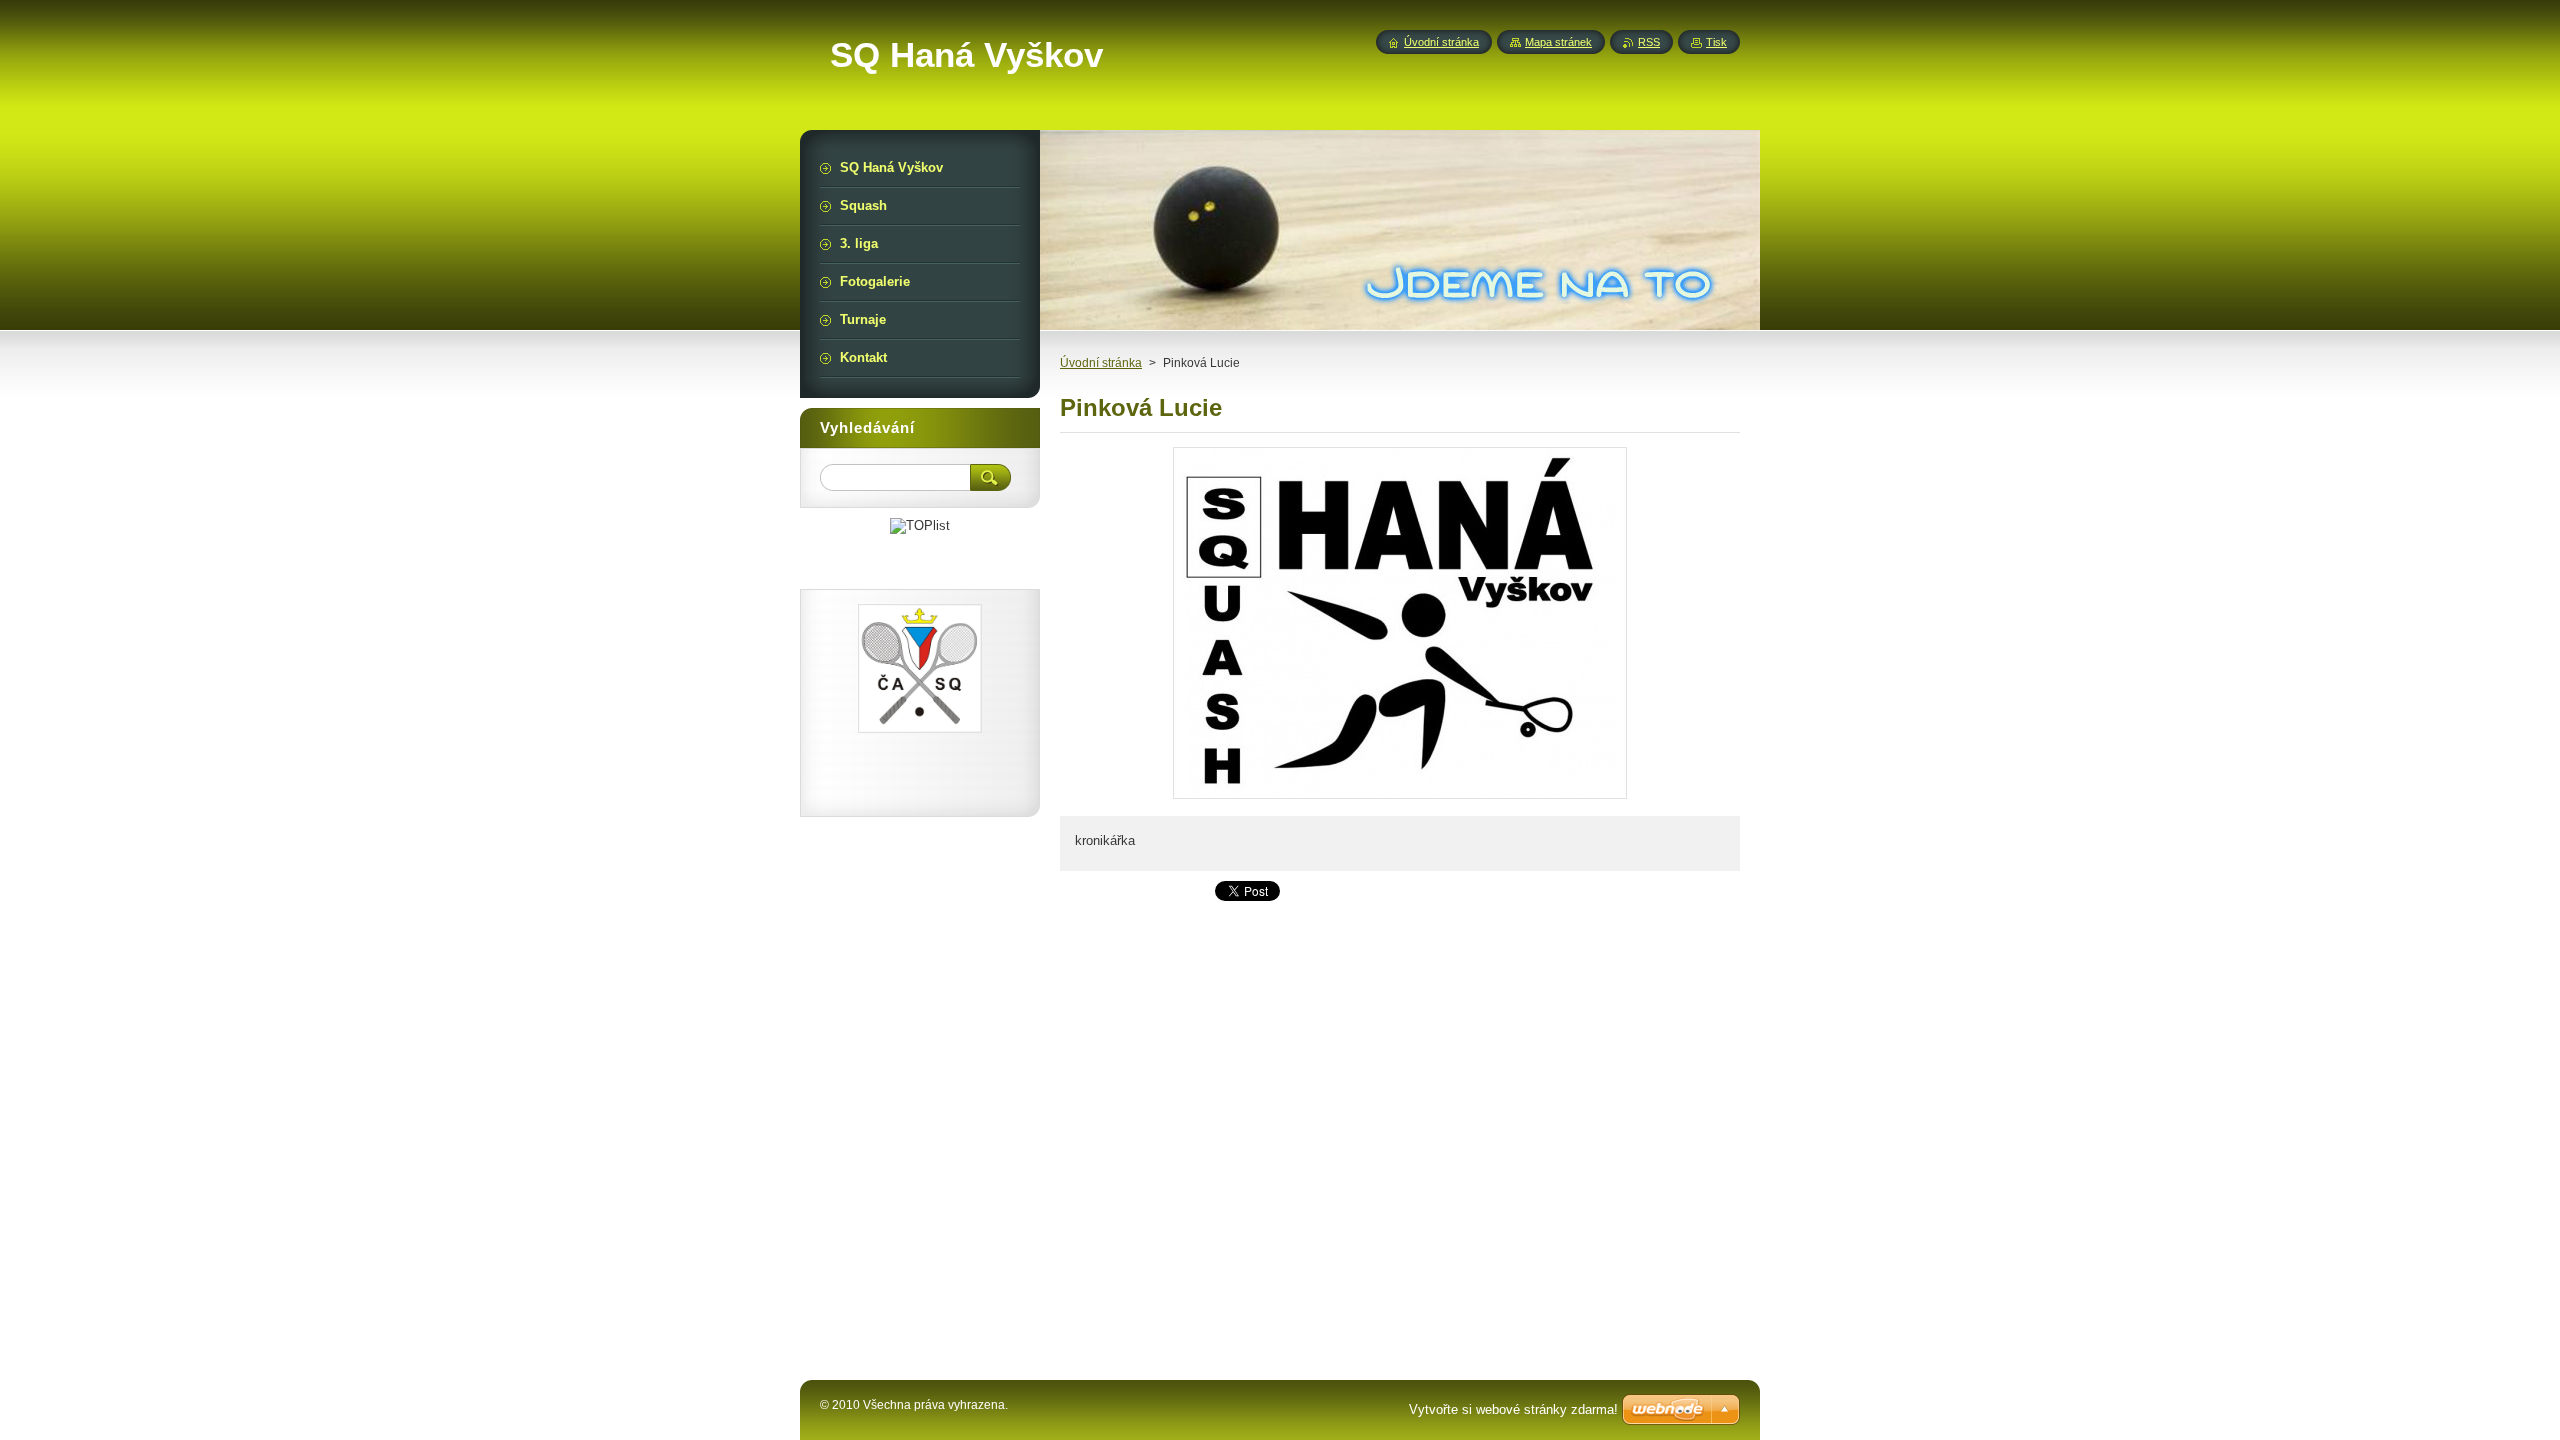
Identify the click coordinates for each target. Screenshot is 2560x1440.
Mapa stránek (1558, 42)
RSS (1649, 42)
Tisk (1716, 42)
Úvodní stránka (1101, 363)
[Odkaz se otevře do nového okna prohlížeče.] (1400, 798)
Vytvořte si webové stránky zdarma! (1513, 1409)
